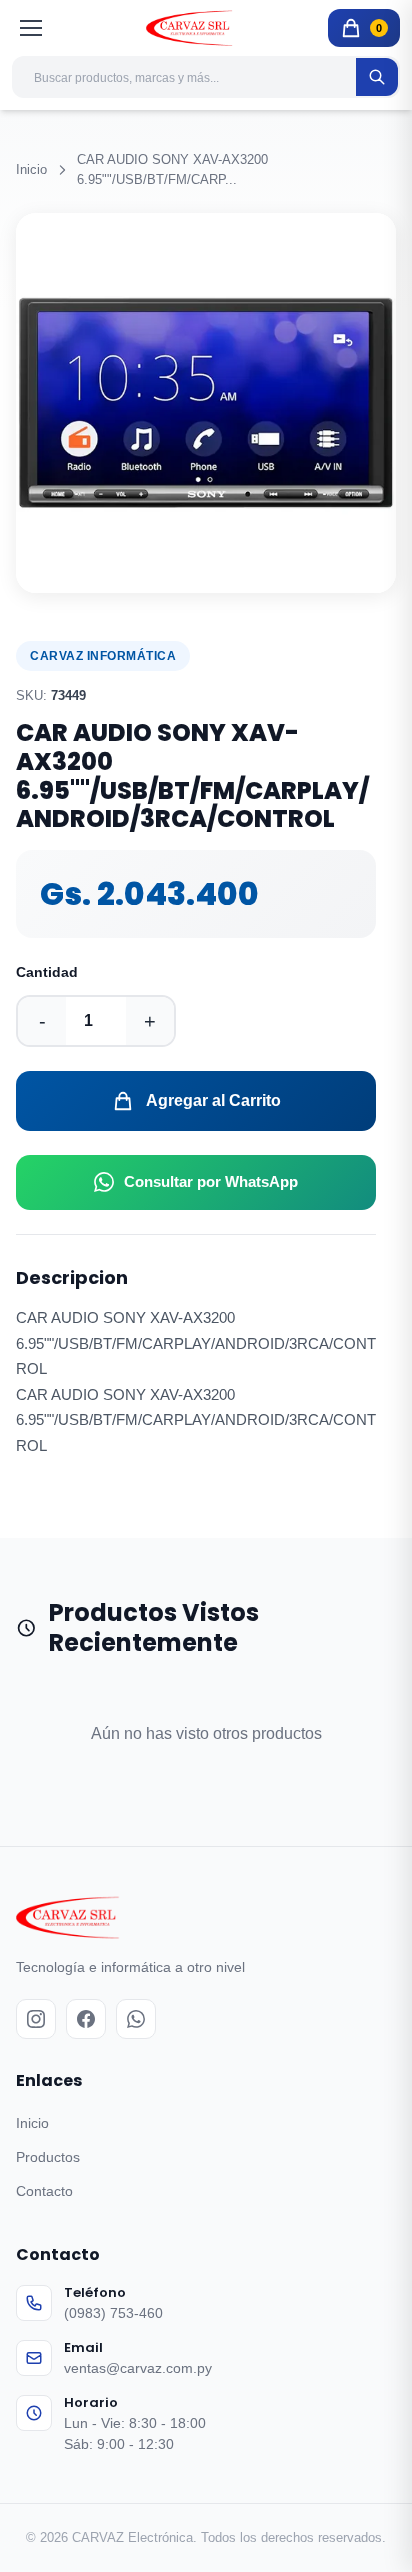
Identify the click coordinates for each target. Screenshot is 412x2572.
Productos (48, 2157)
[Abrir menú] (32, 28)
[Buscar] (377, 77)
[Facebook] (86, 2019)
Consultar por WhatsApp (211, 1181)
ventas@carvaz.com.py (138, 2368)
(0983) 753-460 (113, 2313)
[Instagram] (36, 2019)
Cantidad (47, 972)
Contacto (44, 2191)
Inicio (31, 169)
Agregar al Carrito (213, 1100)
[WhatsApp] (136, 2019)
